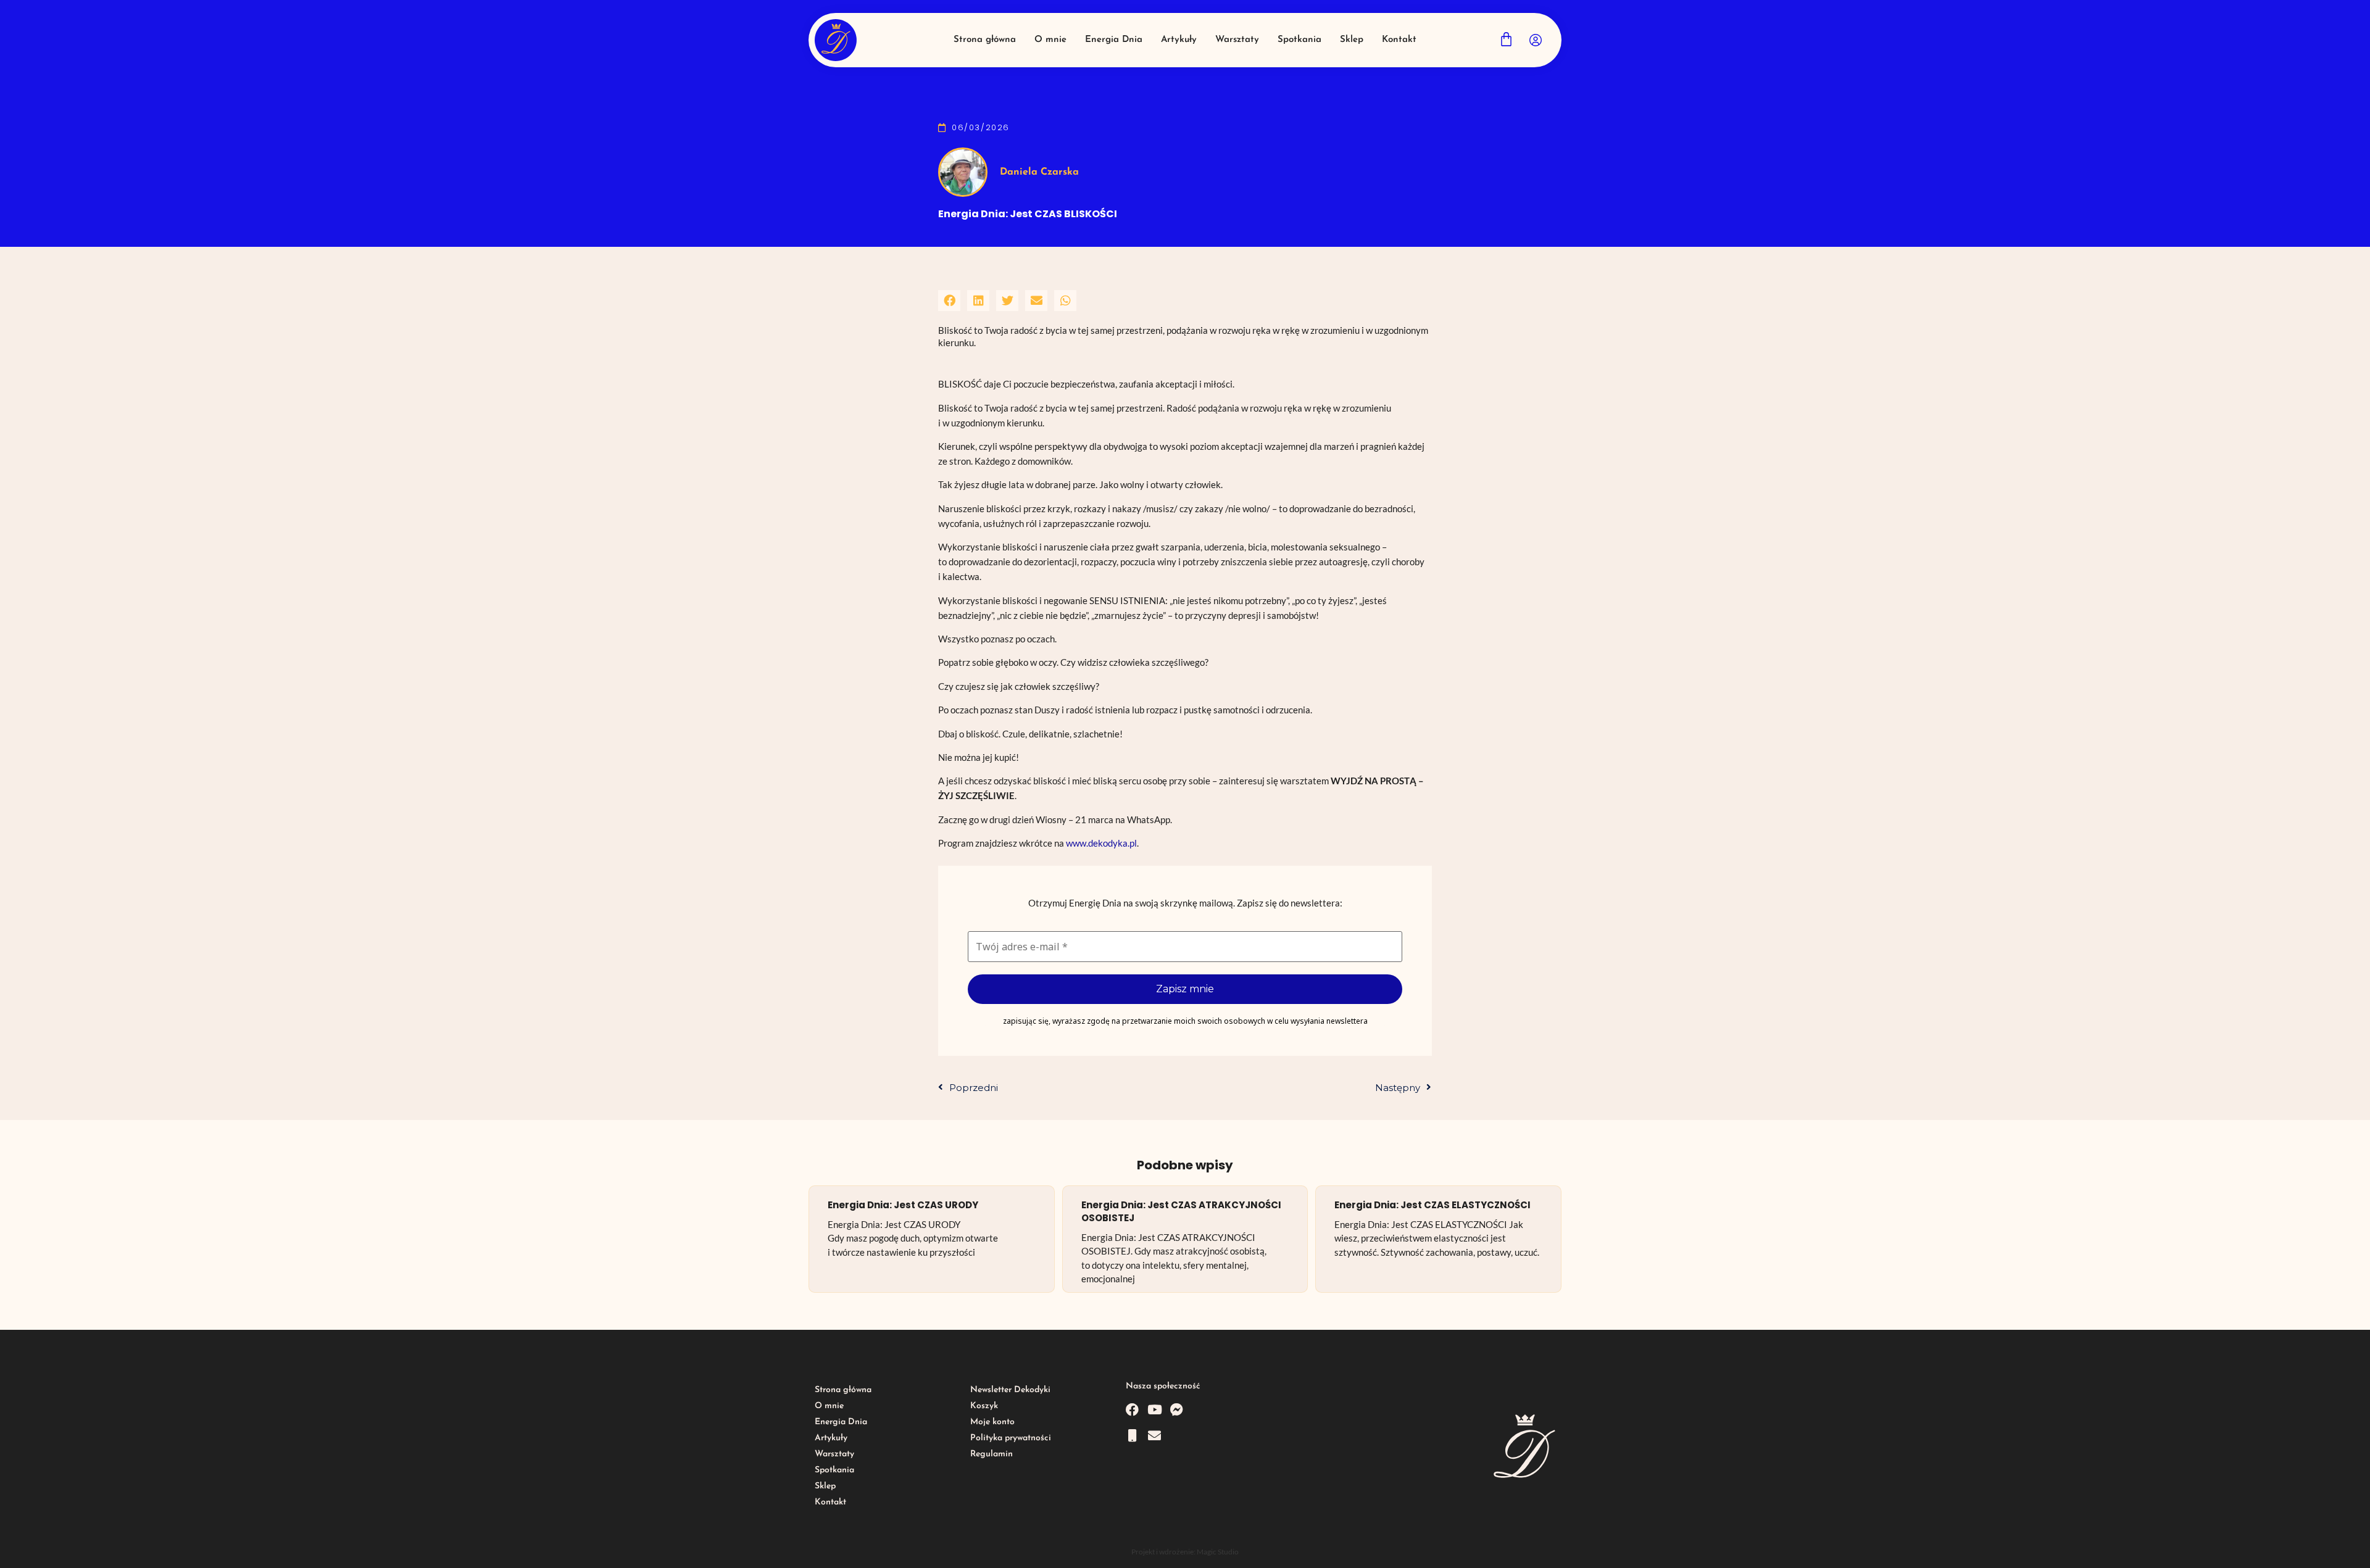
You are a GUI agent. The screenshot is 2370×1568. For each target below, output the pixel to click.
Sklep (825, 1486)
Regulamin (992, 1454)
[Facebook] (1132, 1410)
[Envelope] (1154, 1436)
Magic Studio (1218, 1552)
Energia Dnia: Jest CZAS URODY (903, 1205)
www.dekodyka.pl (1101, 843)
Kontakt (830, 1502)
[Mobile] (1132, 1436)
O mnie (829, 1406)
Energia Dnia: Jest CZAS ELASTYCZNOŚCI (1432, 1205)
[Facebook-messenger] (1177, 1410)
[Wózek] (1506, 39)
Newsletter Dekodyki (1010, 1390)
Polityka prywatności (1011, 1438)
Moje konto (992, 1422)
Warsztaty (834, 1454)
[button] (949, 301)
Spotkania (834, 1470)
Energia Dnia (841, 1422)
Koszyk (984, 1406)
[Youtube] (1154, 1410)
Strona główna (843, 1390)
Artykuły (831, 1438)
